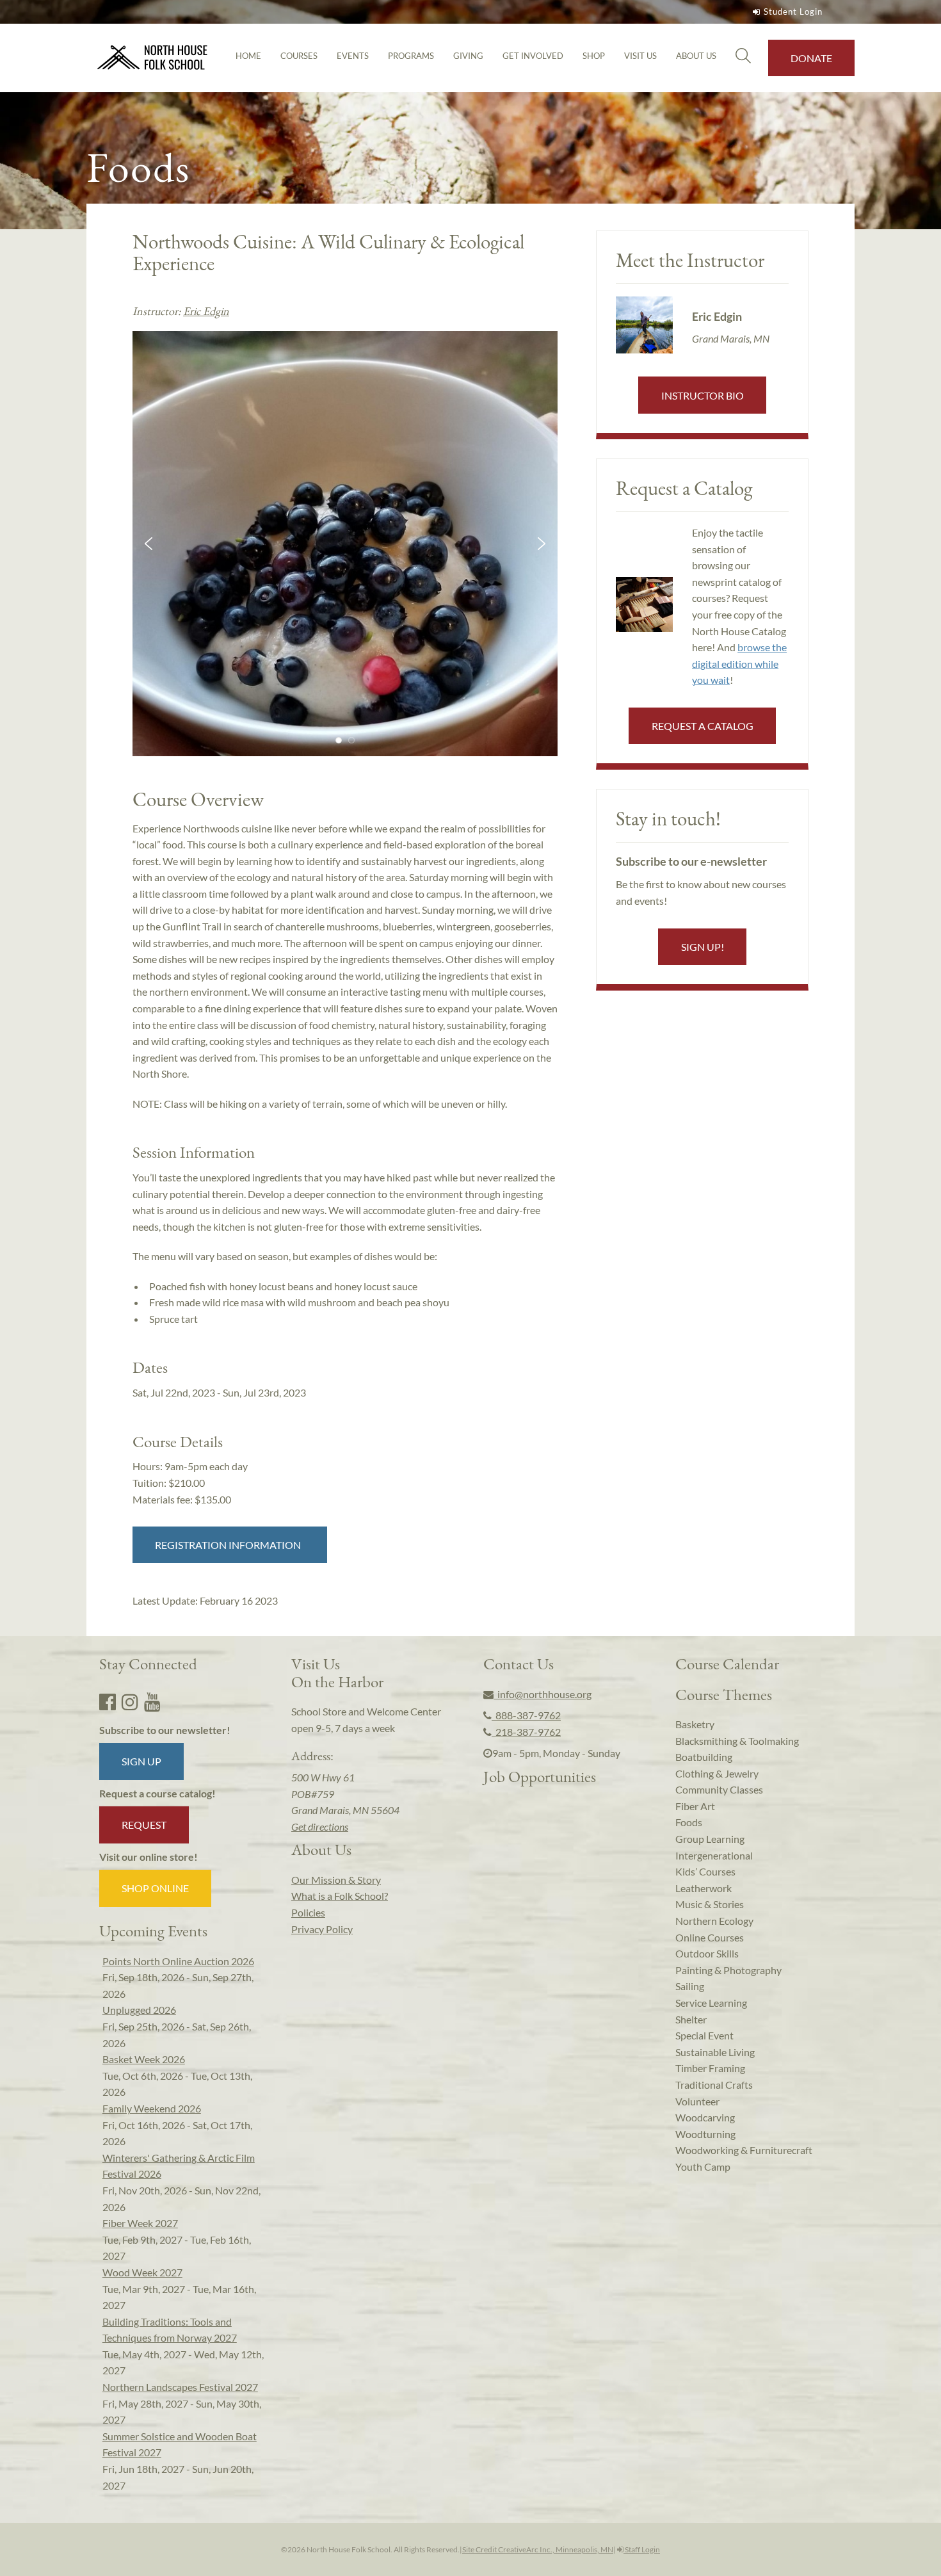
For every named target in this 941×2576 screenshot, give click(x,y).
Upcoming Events (153, 1931)
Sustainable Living (715, 2052)
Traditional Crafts (714, 2085)
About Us (696, 56)
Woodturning (705, 2134)
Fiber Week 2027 (140, 2223)
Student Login (793, 12)
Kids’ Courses (705, 1871)
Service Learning (711, 2003)
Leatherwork (704, 1888)
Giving (468, 56)
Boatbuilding (704, 1757)
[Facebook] (108, 1701)
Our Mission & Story (336, 1880)
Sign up (141, 1761)
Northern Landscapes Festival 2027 (180, 2387)
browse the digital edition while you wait (739, 663)
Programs (411, 56)
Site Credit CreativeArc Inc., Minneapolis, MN (538, 2549)
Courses (299, 56)
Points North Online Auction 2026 (178, 1961)
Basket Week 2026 (144, 2059)
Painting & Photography (728, 1970)
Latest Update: (205, 1600)
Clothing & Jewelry (717, 1773)
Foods (689, 1822)
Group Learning (710, 1839)
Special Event (704, 2035)
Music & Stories (710, 1904)
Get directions (320, 1827)
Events (353, 56)
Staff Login (642, 2549)
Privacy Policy (322, 1929)
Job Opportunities (540, 1776)
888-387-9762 (526, 1715)
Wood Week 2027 (142, 2272)
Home (248, 56)
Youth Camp (703, 2167)
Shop (594, 56)
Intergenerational (714, 1855)
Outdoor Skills (707, 1953)
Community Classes (719, 1789)
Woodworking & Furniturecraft (744, 2150)
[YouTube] (152, 1701)
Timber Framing (710, 2068)
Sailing (690, 1986)
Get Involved (533, 56)
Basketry (695, 1724)
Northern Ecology (714, 1921)
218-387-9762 (526, 1732)
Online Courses (710, 1937)
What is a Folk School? (340, 1896)
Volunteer (697, 2101)
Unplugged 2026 (139, 2010)
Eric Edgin (206, 311)
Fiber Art (695, 1806)
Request (144, 1825)
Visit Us (640, 56)
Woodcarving (705, 2117)
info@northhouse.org (543, 1694)
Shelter (691, 2019)
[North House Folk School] (153, 58)
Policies (308, 1912)
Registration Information (230, 1545)
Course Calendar (727, 1664)
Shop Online (155, 1888)
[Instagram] (130, 1701)
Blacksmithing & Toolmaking (737, 1741)
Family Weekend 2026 (152, 2108)
